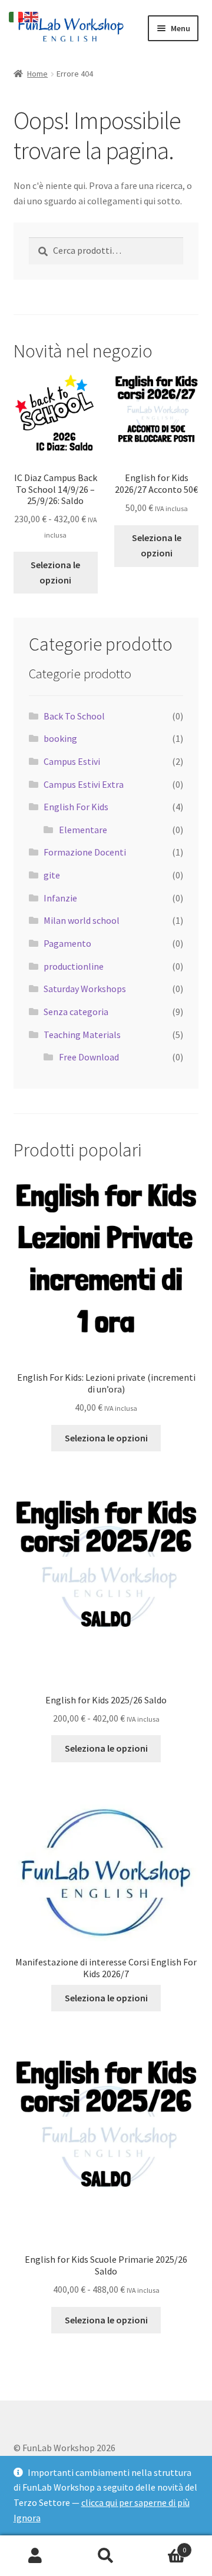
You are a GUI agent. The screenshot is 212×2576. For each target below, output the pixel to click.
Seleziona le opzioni (55, 572)
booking (60, 738)
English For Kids (76, 807)
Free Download (89, 1057)
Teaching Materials (82, 1035)
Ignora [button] (27, 2518)
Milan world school (82, 920)
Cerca (106, 2556)
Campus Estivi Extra (84, 784)
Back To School (74, 716)
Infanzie (60, 898)
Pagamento (67, 943)
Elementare (83, 830)
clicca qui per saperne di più (135, 2502)
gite (52, 875)
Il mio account (35, 2556)
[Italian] (16, 16)
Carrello (164, 2546)
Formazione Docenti (85, 852)
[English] (32, 16)
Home (37, 74)
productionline (74, 966)
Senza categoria (76, 1012)
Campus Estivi (72, 761)
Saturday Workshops (85, 989)
